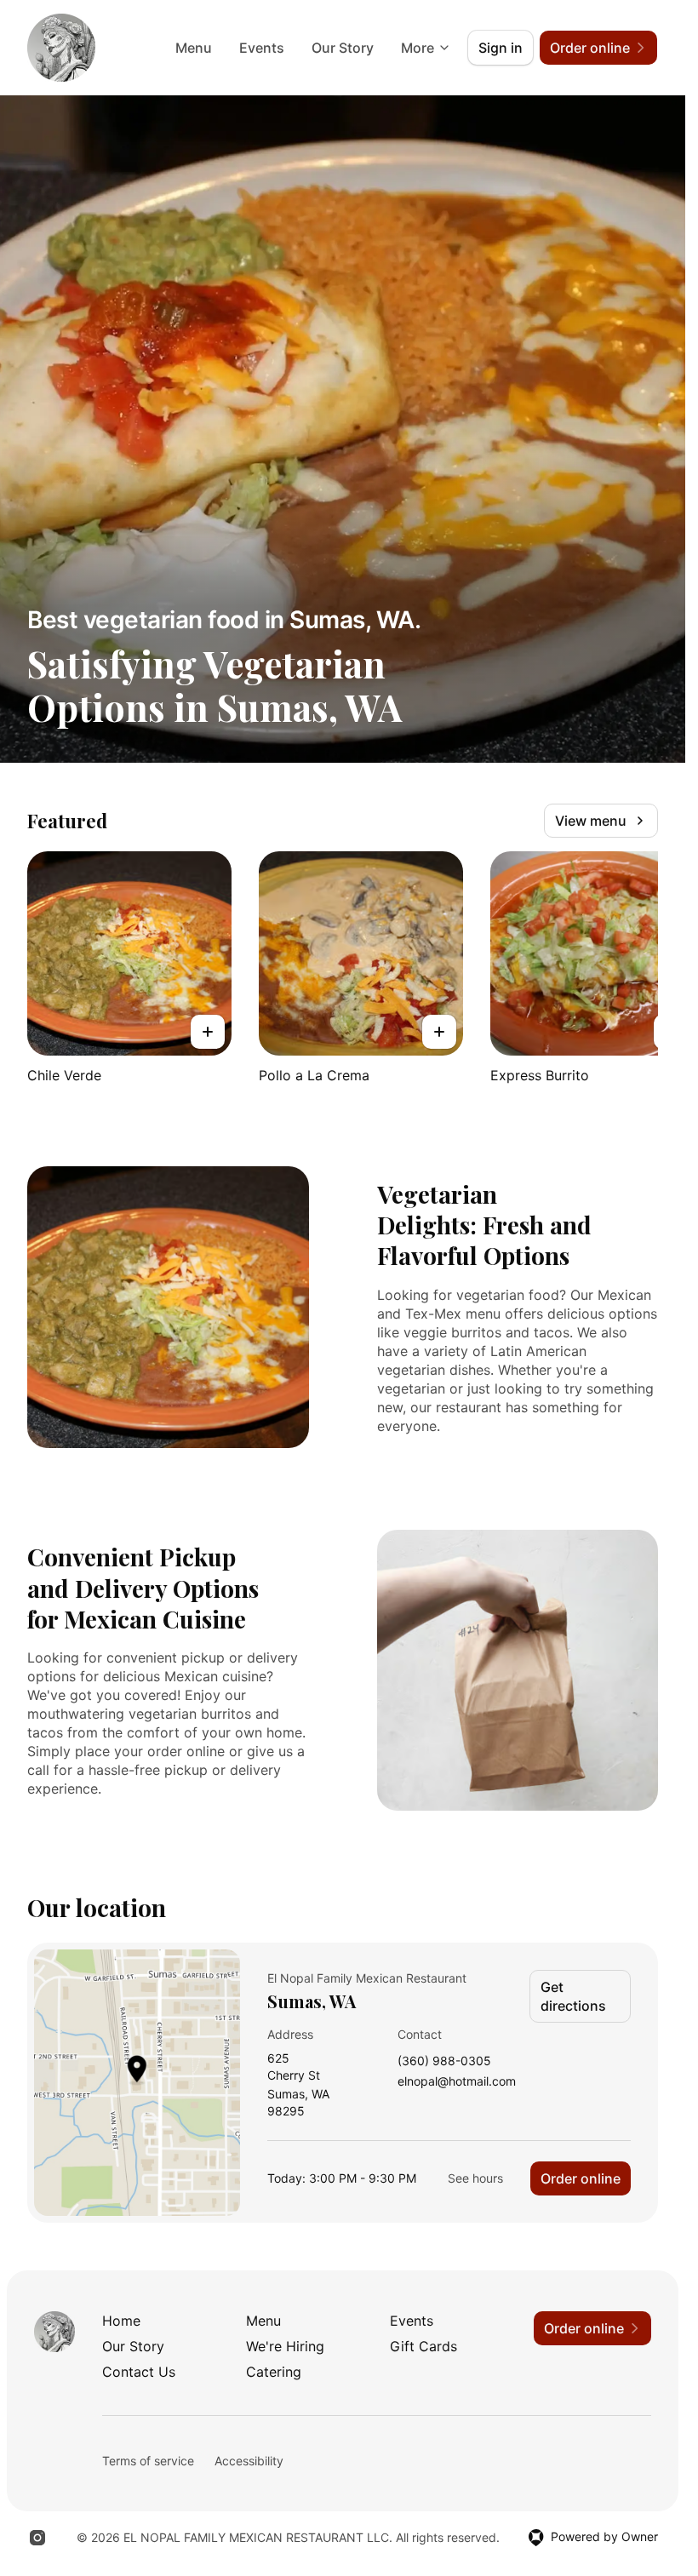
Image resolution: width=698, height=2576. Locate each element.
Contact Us (139, 2372)
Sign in (501, 48)
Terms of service (148, 2461)
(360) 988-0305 (444, 2061)
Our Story (343, 48)
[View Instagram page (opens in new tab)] (37, 2538)
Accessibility (249, 2461)
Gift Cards (423, 2346)
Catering (274, 2372)
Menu (194, 48)
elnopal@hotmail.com (457, 2082)
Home (121, 2321)
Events (262, 48)
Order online (581, 2178)
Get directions (573, 1996)
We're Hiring (285, 2346)
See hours (475, 2178)
